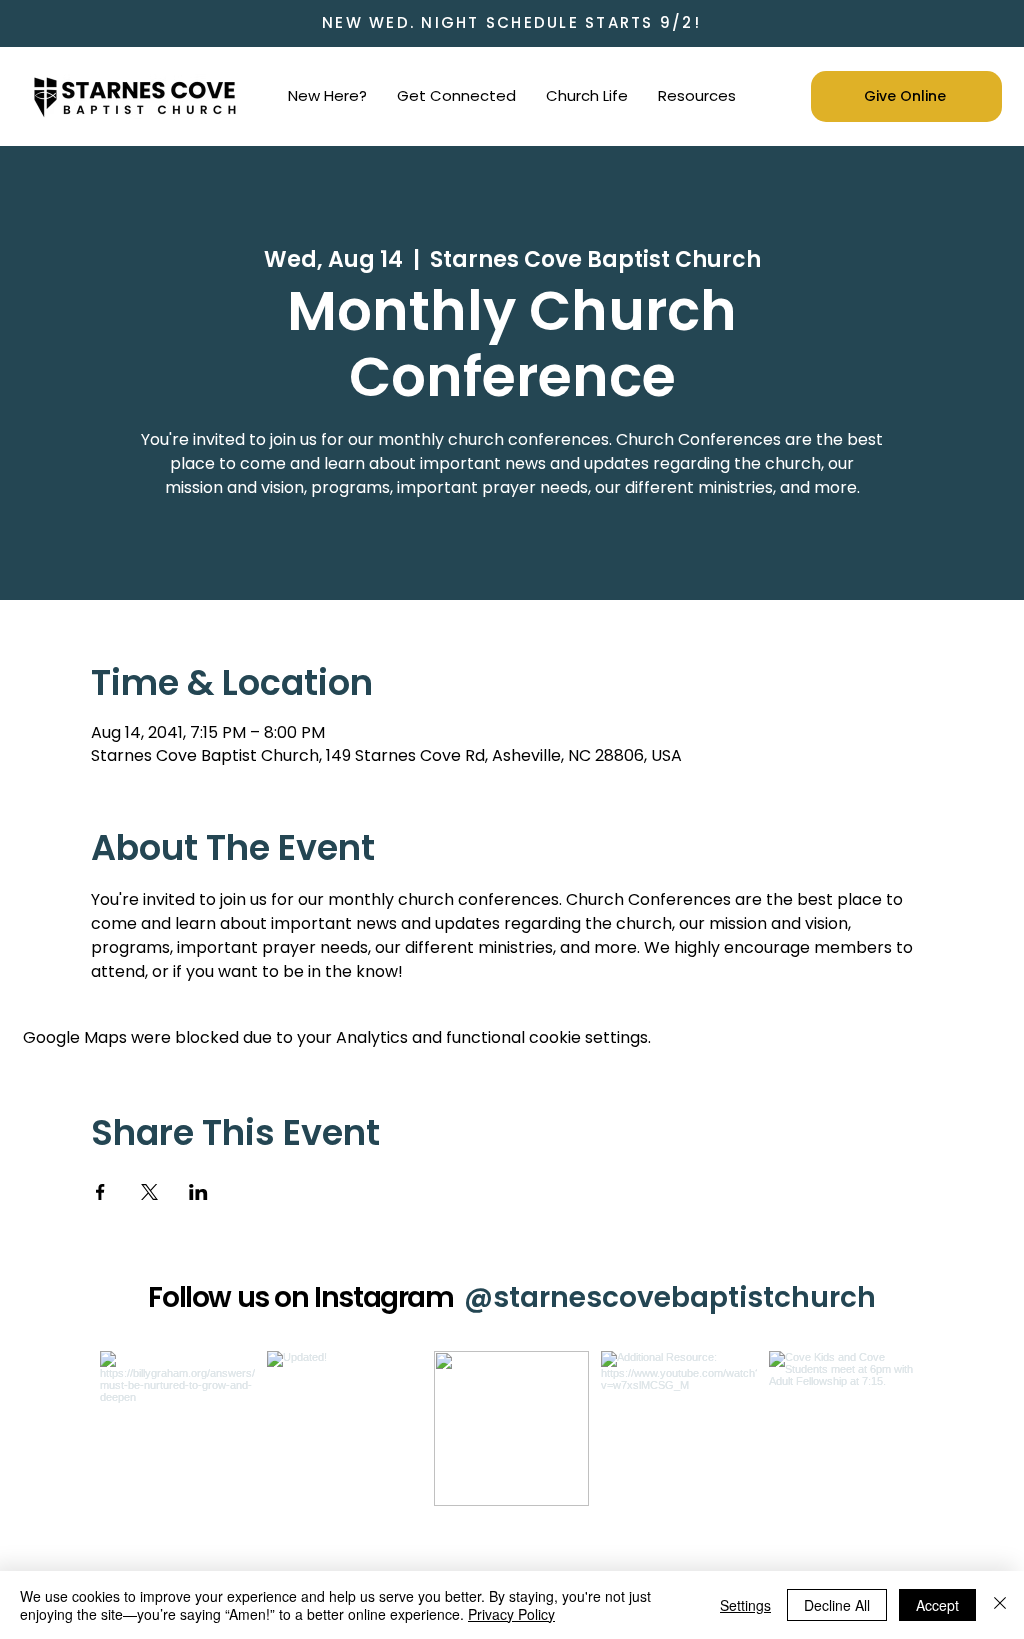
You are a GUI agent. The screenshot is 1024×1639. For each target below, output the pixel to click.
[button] (327, 96)
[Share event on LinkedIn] (198, 1192)
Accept (937, 1605)
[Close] (1000, 1605)
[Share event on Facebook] (100, 1192)
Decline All (837, 1605)
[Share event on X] (149, 1192)
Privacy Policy (511, 1614)
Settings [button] (745, 1605)
